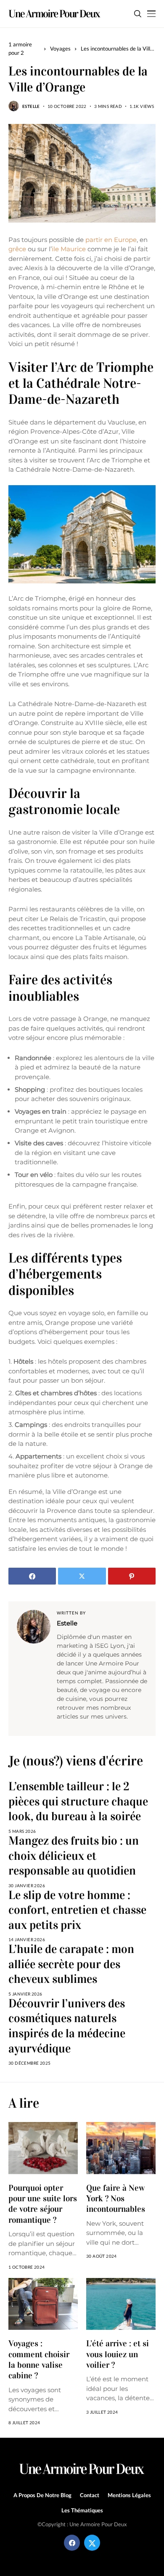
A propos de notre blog (42, 2495)
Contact (90, 2495)
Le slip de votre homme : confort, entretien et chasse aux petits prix (77, 1910)
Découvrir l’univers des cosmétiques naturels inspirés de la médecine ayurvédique (67, 2026)
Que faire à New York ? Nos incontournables (116, 2199)
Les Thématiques (82, 2510)
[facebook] (72, 2543)
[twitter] (92, 2543)
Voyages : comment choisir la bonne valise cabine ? (39, 2359)
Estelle (31, 106)
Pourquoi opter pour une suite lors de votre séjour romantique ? (43, 2204)
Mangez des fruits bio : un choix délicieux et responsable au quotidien (74, 1856)
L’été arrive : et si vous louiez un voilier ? (118, 2354)
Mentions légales (129, 2495)
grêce (17, 249)
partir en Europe (110, 240)
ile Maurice (69, 249)
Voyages (60, 48)
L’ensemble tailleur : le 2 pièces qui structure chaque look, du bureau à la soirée (78, 1801)
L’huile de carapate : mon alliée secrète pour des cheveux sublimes (71, 1964)
